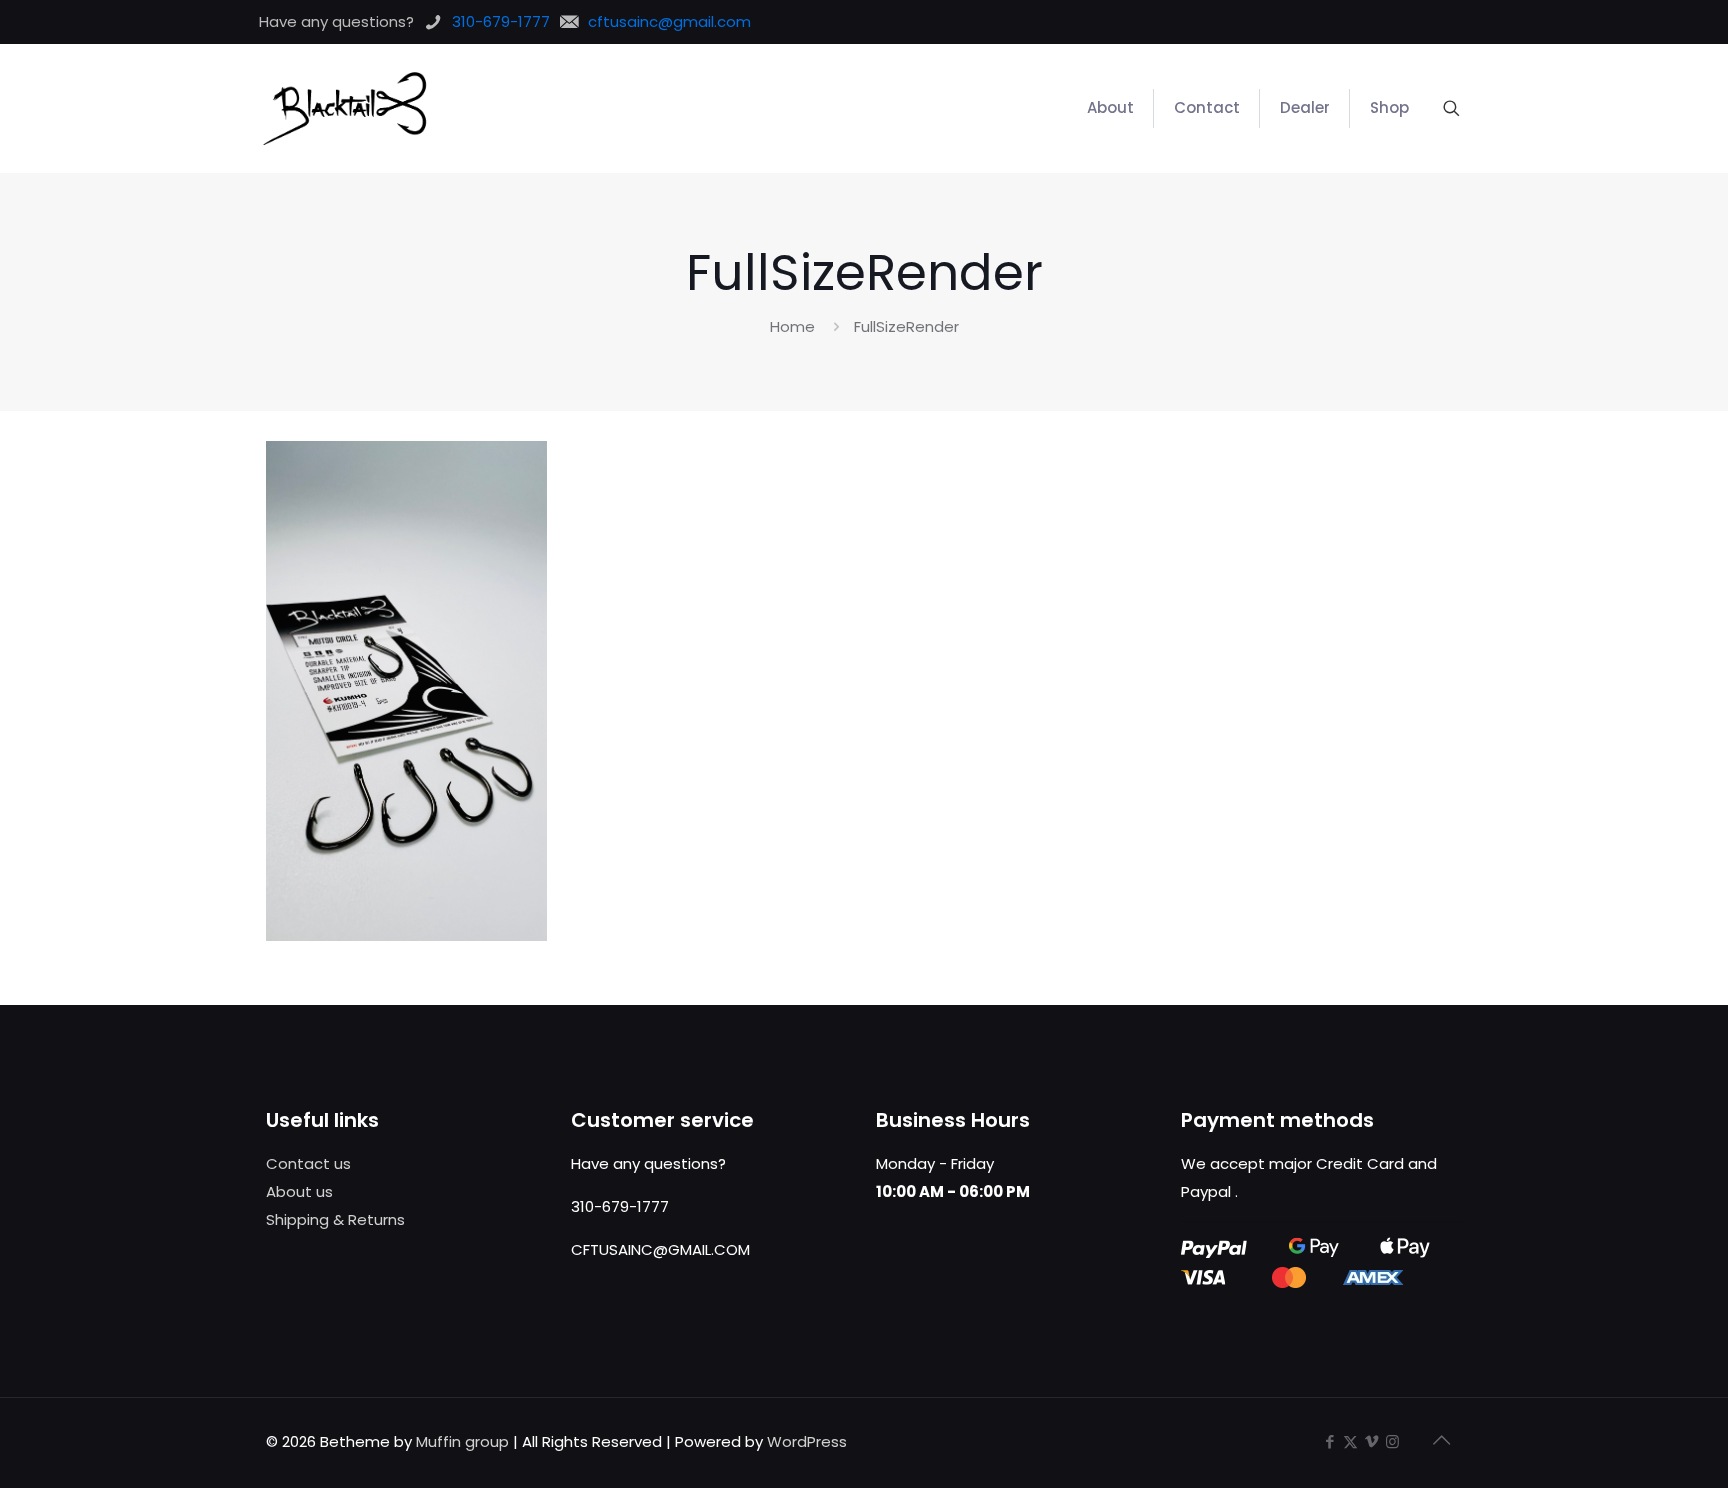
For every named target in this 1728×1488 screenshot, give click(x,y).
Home (792, 326)
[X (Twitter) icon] (1350, 1441)
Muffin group (462, 1441)
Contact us (308, 1163)
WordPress (807, 1441)
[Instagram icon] (1392, 1441)
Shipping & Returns (335, 1219)
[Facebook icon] (1329, 1441)
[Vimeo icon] (1371, 1441)
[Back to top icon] (1441, 1440)
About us (299, 1191)
